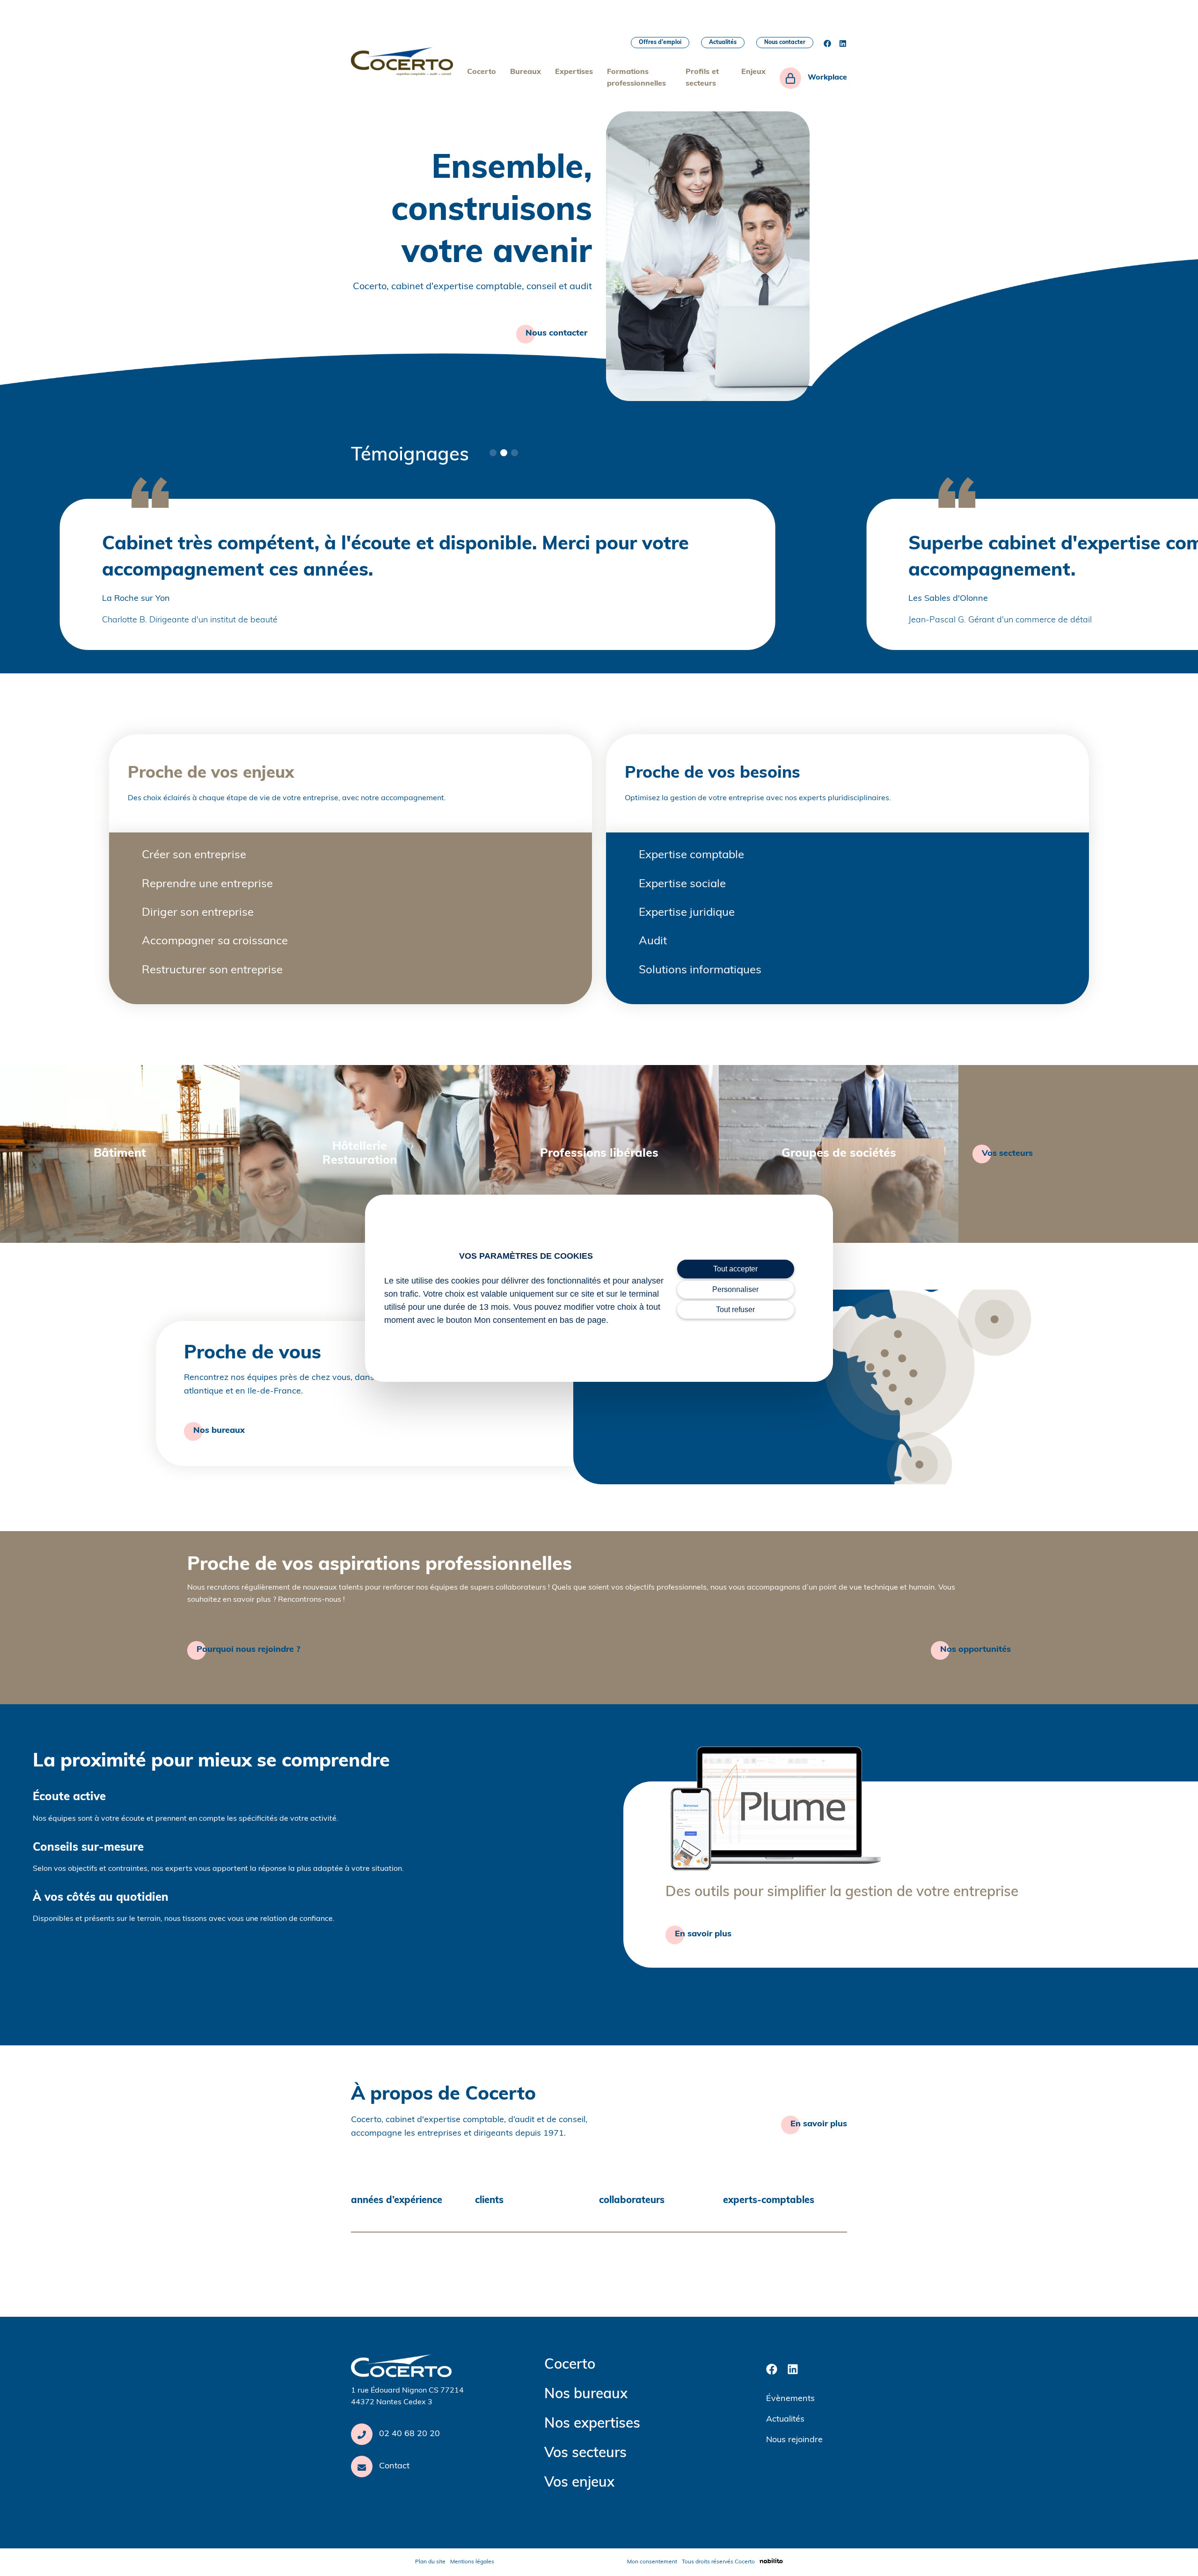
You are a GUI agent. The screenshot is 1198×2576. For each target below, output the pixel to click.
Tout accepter (735, 1269)
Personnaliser (735, 1289)
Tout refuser (735, 1310)
